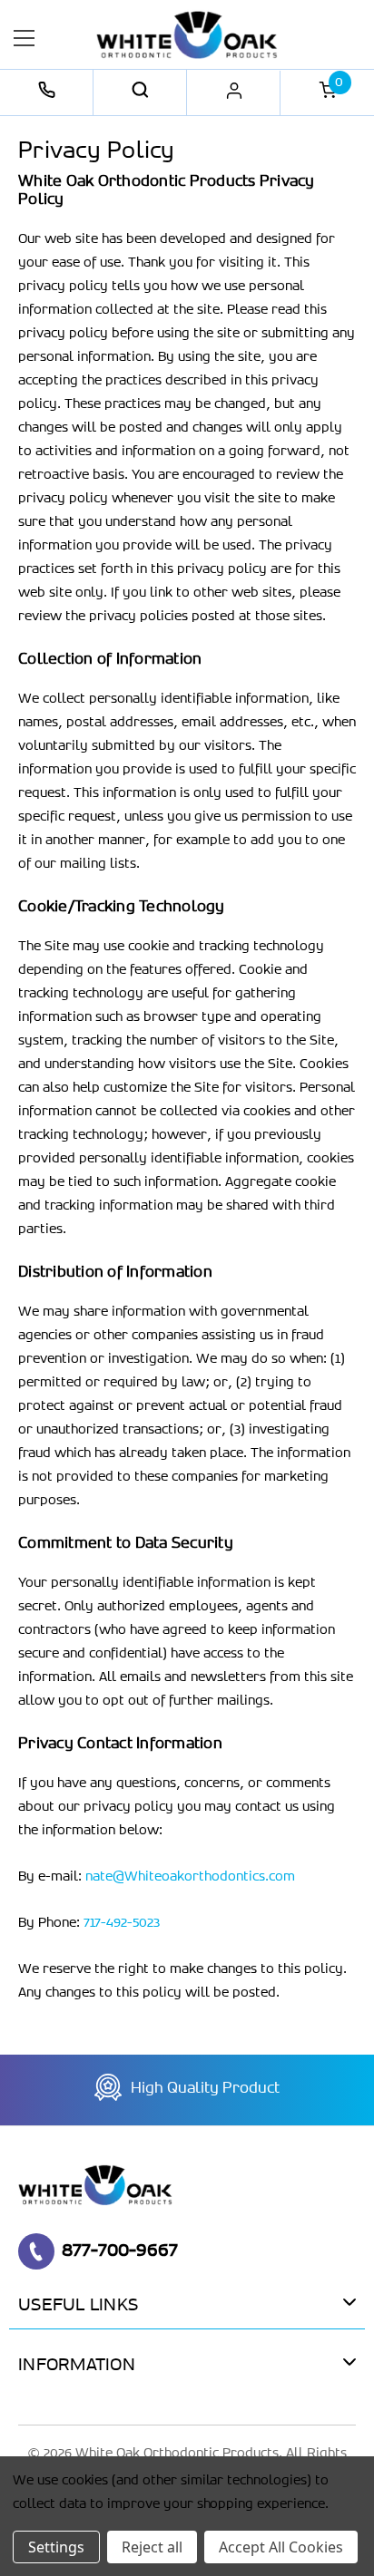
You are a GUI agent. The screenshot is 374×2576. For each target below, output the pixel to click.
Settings (56, 2547)
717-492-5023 (122, 1923)
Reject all (152, 2547)
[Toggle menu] (25, 38)
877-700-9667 (120, 2250)
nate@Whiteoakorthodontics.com (190, 1877)
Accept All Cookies (281, 2547)
